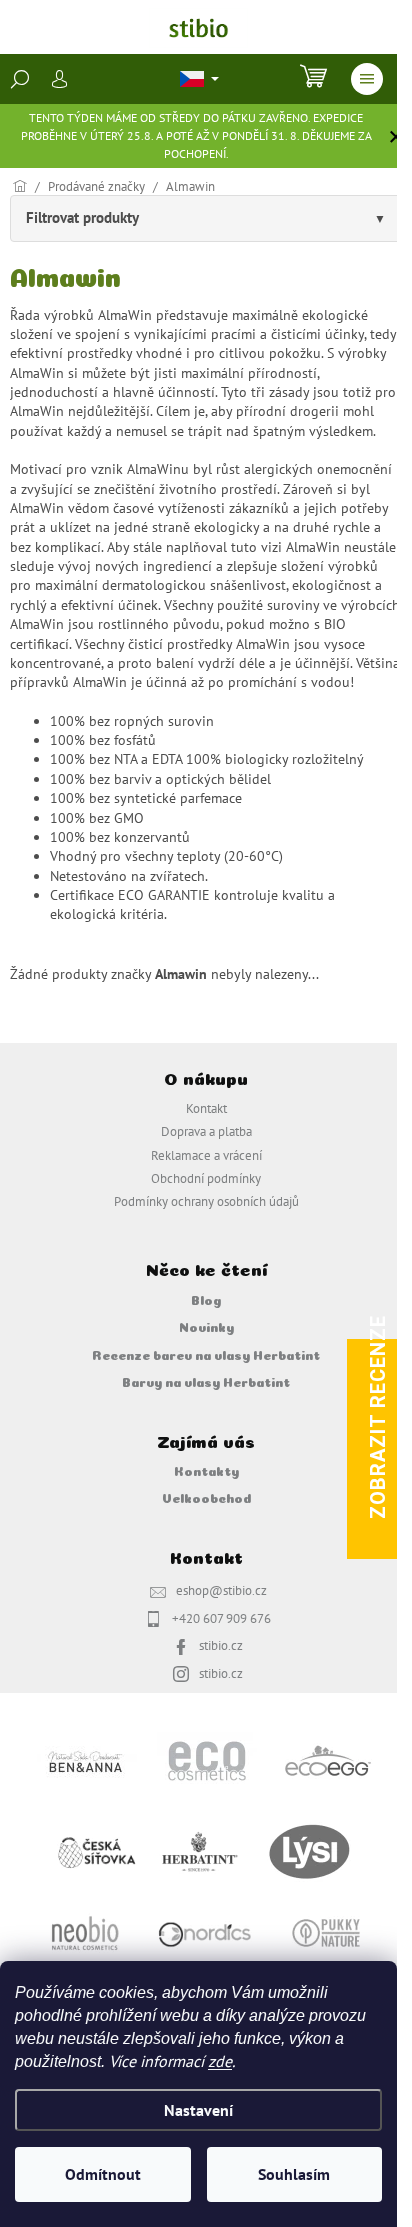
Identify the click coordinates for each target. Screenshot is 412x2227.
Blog (206, 1299)
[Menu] (367, 79)
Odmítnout (103, 2174)
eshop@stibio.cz (221, 1590)
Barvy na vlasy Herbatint (206, 1381)
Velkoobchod (206, 1497)
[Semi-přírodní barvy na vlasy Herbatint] (199, 1851)
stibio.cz (221, 1645)
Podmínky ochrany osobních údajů (206, 1201)
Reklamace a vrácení (206, 1155)
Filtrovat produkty (82, 217)
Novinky (206, 1326)
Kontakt (206, 1108)
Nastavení (198, 2110)
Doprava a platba (206, 1131)
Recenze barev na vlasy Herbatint (206, 1354)
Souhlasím (294, 2174)
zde (220, 2061)
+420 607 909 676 (221, 1618)
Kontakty (206, 1470)
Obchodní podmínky (206, 1178)
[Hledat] (20, 79)
